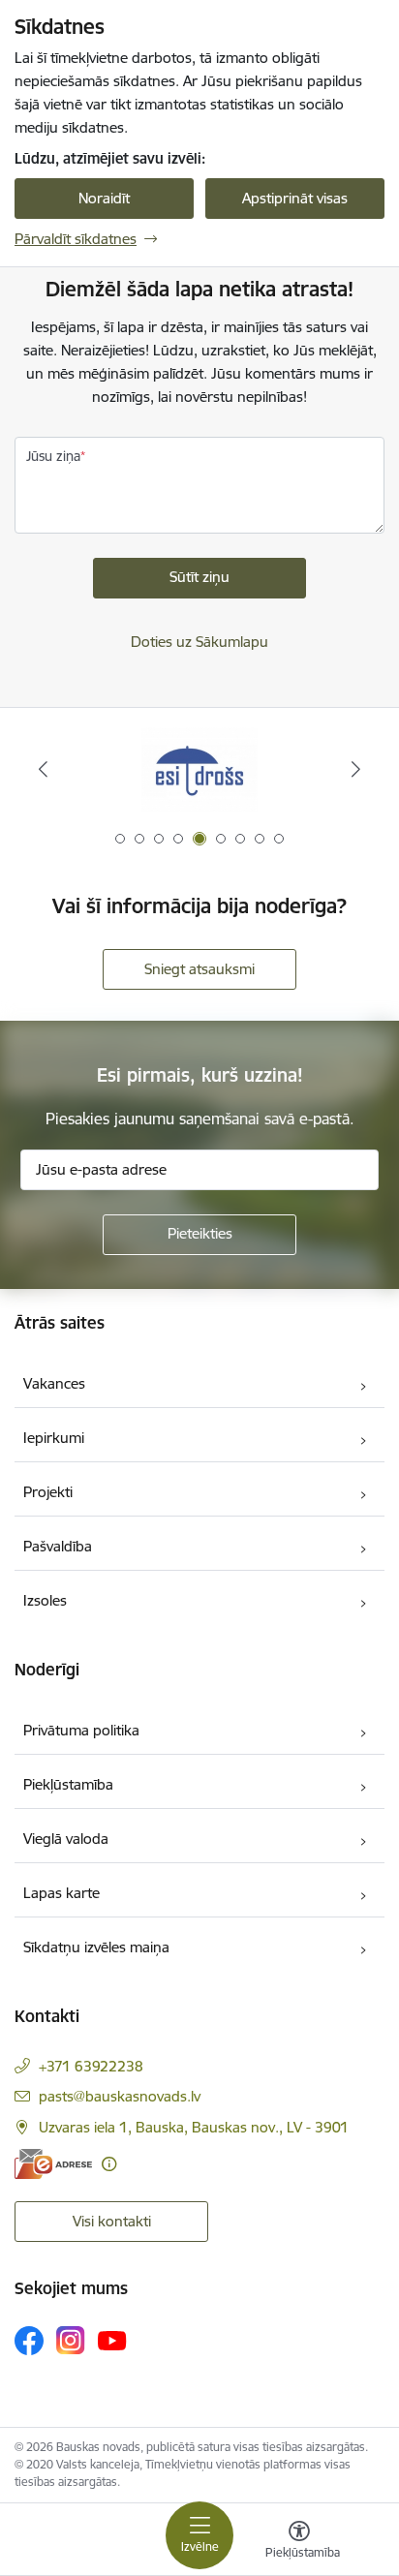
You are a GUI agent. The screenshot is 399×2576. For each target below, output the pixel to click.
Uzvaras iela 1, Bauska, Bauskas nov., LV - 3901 (194, 2127)
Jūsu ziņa (53, 456)
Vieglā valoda (66, 1839)
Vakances (54, 1383)
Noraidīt (104, 198)
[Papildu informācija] (109, 2164)
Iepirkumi (54, 1438)
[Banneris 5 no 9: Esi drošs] (199, 769)
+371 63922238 (91, 2066)
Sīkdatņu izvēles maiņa (96, 1947)
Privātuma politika (81, 1730)
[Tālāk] (356, 769)
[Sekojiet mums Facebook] (29, 2341)
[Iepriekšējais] (43, 769)
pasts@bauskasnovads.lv (120, 2096)
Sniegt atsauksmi (199, 969)
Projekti (48, 1492)
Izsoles (45, 1600)
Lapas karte (61, 1893)
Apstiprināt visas (295, 198)
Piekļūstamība (68, 1784)
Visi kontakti (112, 2221)
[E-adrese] (53, 2164)
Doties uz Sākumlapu (199, 642)
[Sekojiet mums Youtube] (112, 2340)
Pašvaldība (58, 1546)
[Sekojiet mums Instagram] (71, 2340)
